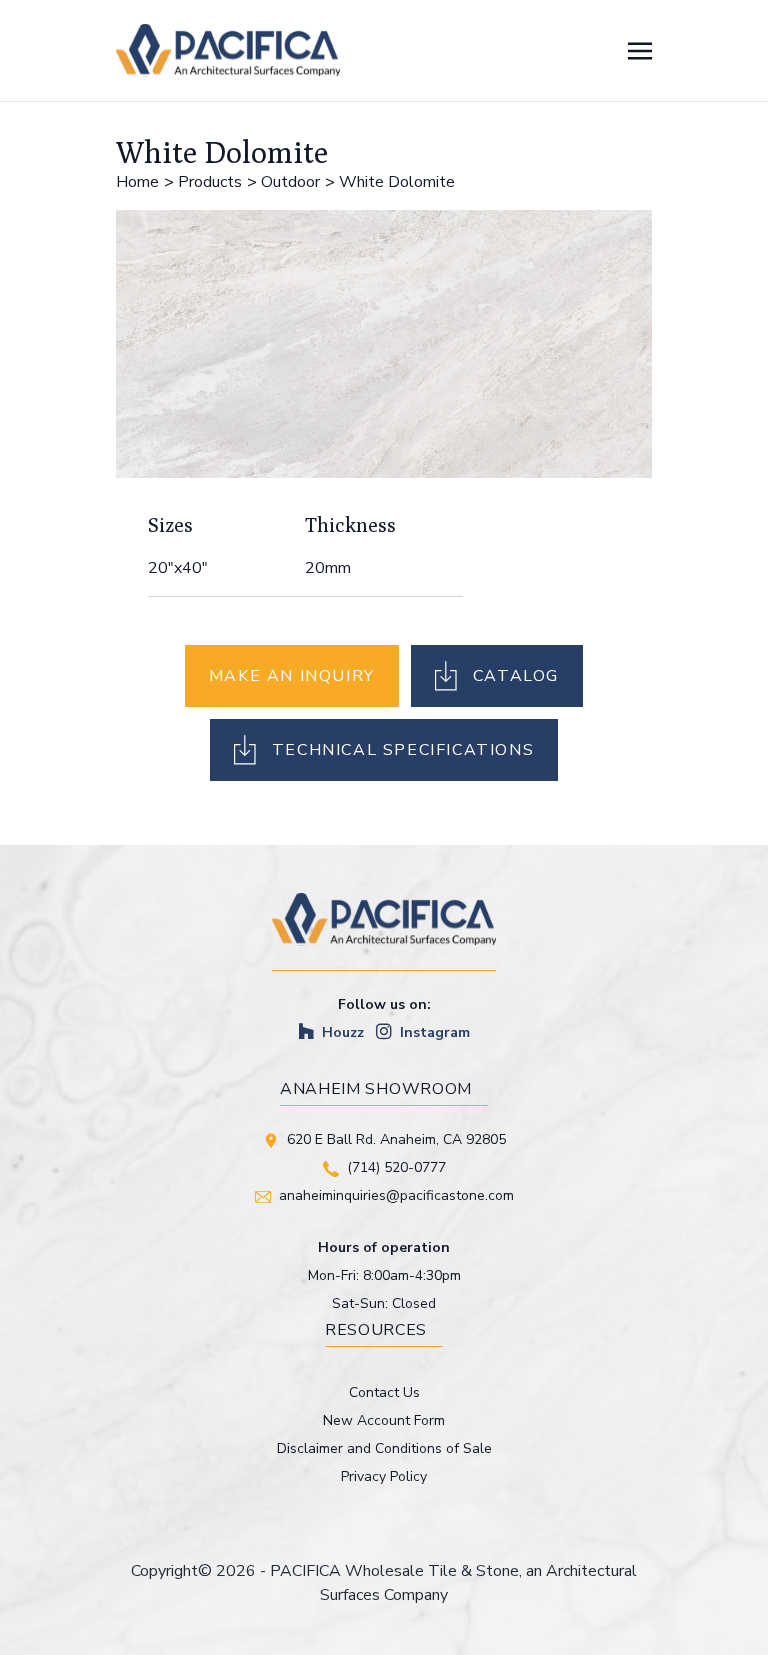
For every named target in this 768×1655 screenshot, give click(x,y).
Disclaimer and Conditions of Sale (384, 1448)
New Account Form (384, 1420)
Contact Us (384, 1392)
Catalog (516, 676)
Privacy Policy (384, 1476)
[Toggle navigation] (640, 50)
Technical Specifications (403, 750)
